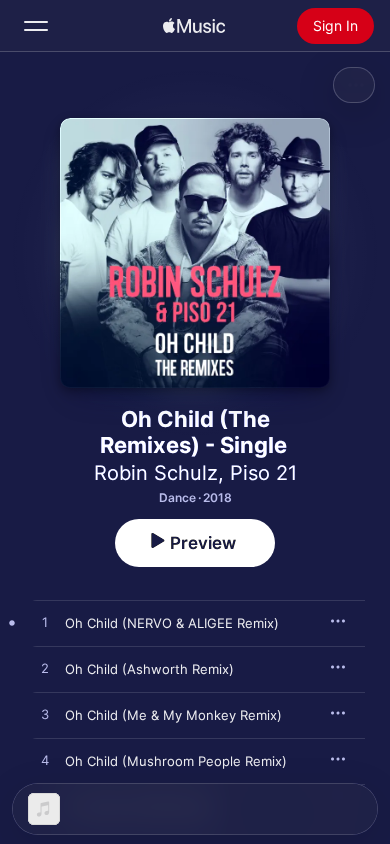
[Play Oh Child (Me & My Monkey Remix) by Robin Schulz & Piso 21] (45, 715)
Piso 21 (263, 473)
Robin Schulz (156, 473)
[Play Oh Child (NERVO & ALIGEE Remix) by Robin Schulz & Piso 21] (45, 623)
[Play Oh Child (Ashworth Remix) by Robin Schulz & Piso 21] (45, 669)
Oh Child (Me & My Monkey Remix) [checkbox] (173, 715)
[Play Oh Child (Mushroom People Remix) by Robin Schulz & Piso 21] (45, 761)
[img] (194, 26)
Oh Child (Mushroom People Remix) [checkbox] (176, 761)
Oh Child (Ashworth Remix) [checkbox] (149, 669)
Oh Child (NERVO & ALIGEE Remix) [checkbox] (172, 623)
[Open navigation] (36, 26)
